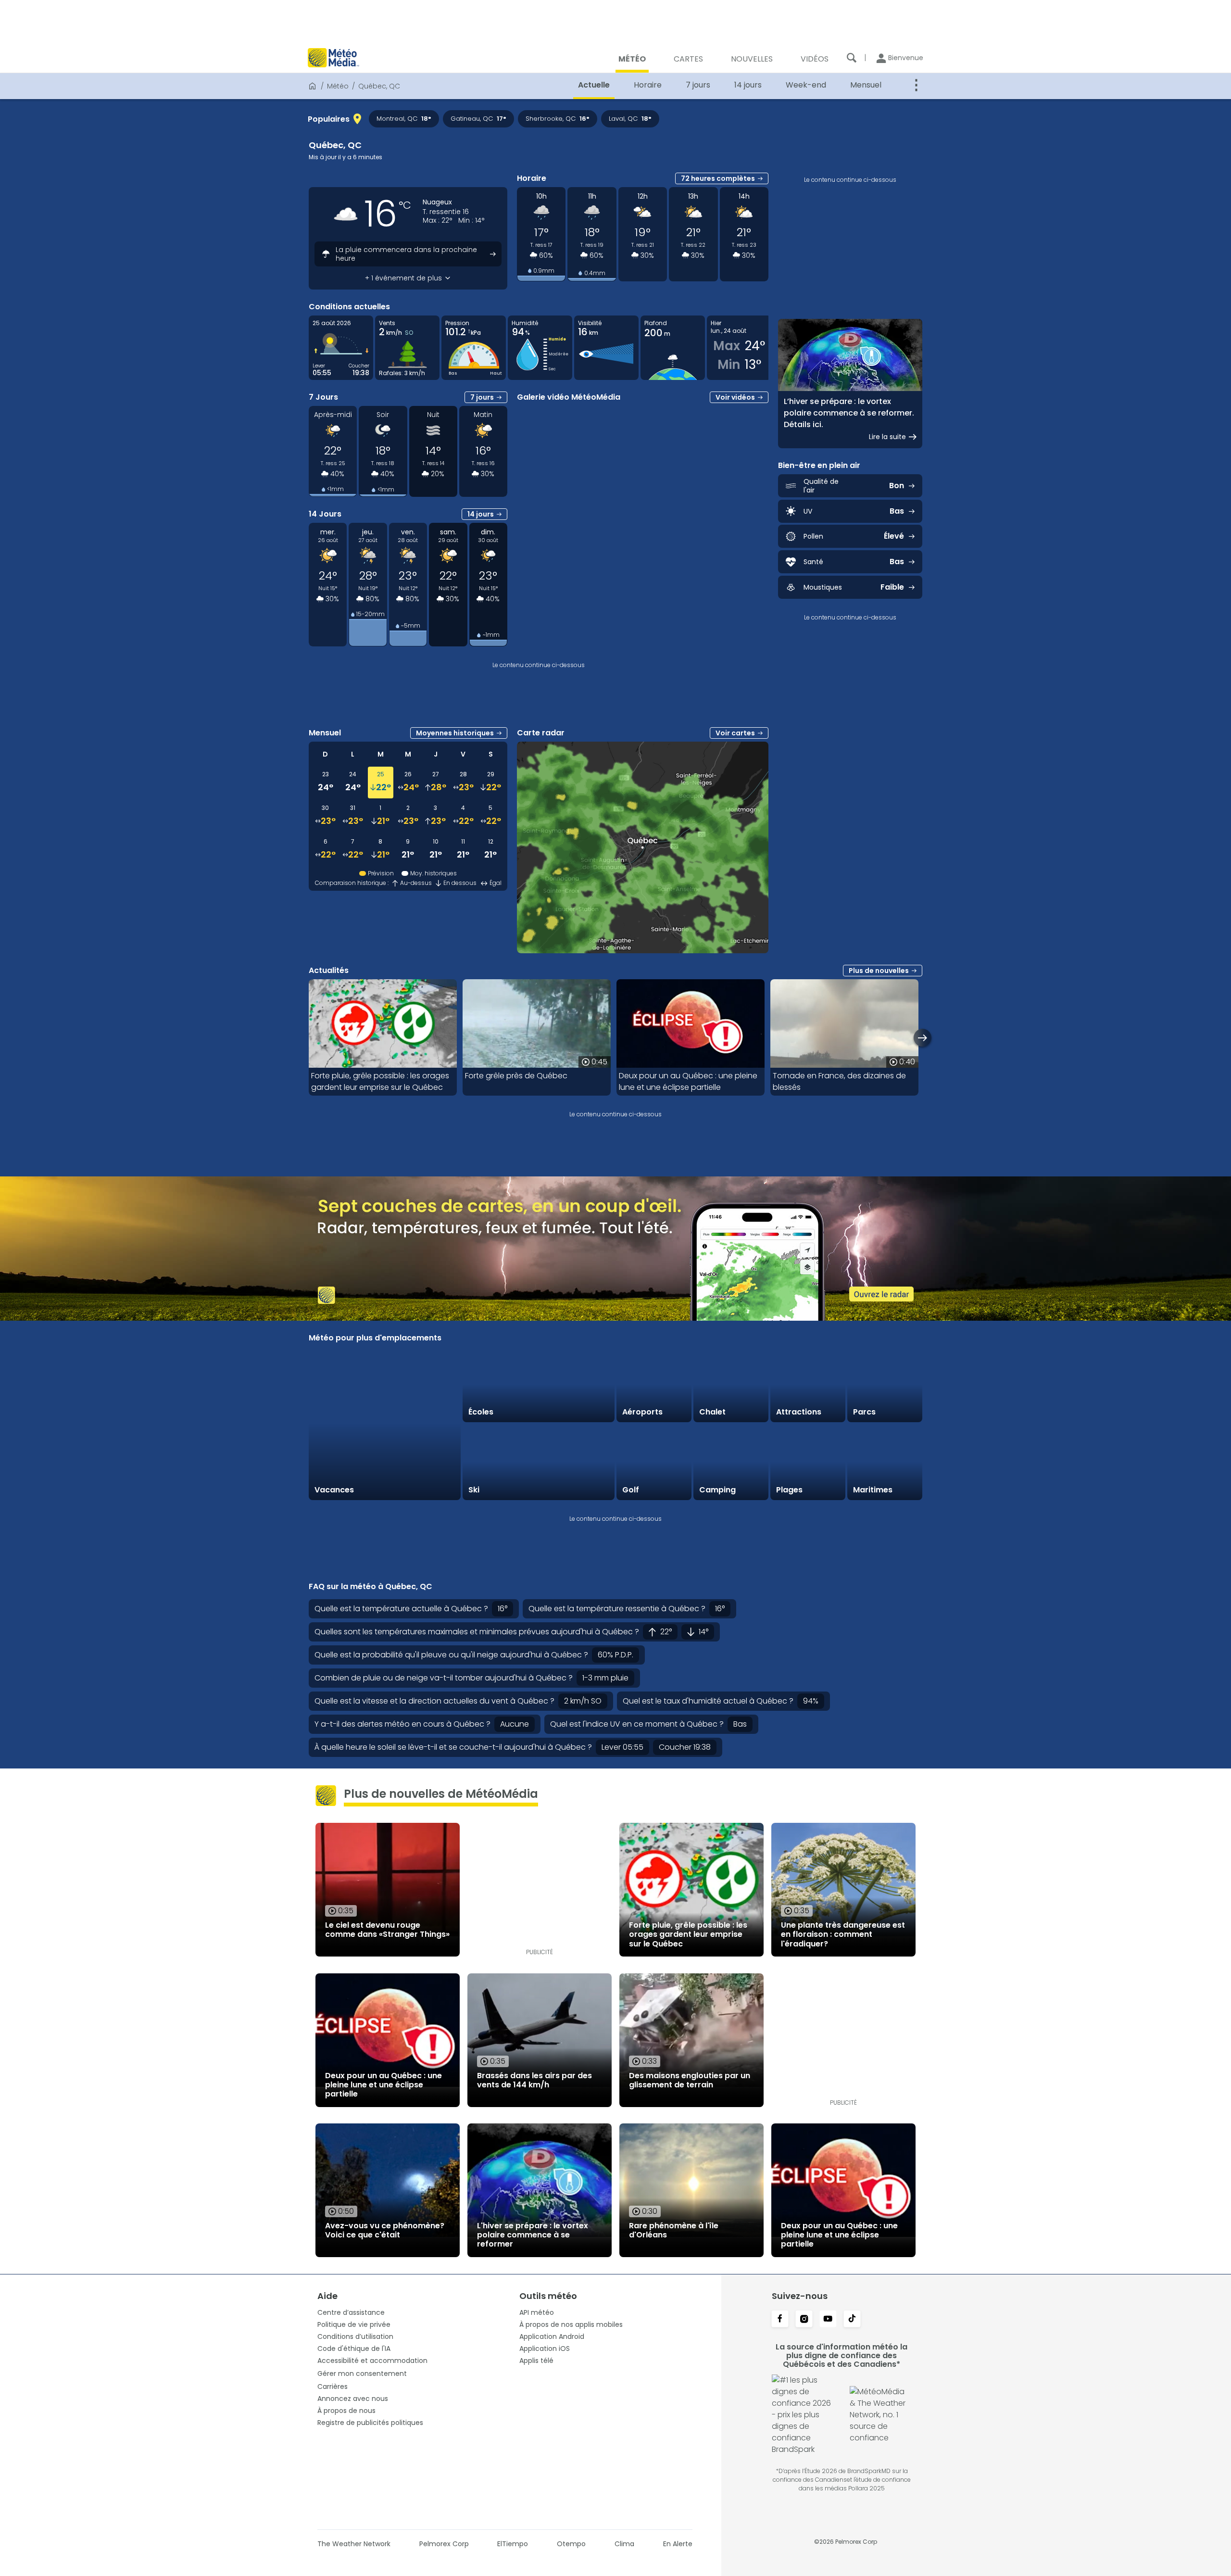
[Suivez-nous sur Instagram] (804, 2320)
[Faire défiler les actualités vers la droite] (923, 1038)
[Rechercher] (852, 58)
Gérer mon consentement (362, 2374)
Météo (338, 86)
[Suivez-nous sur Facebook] (780, 2320)
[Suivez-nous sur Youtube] (828, 2320)
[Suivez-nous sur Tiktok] (852, 2320)
